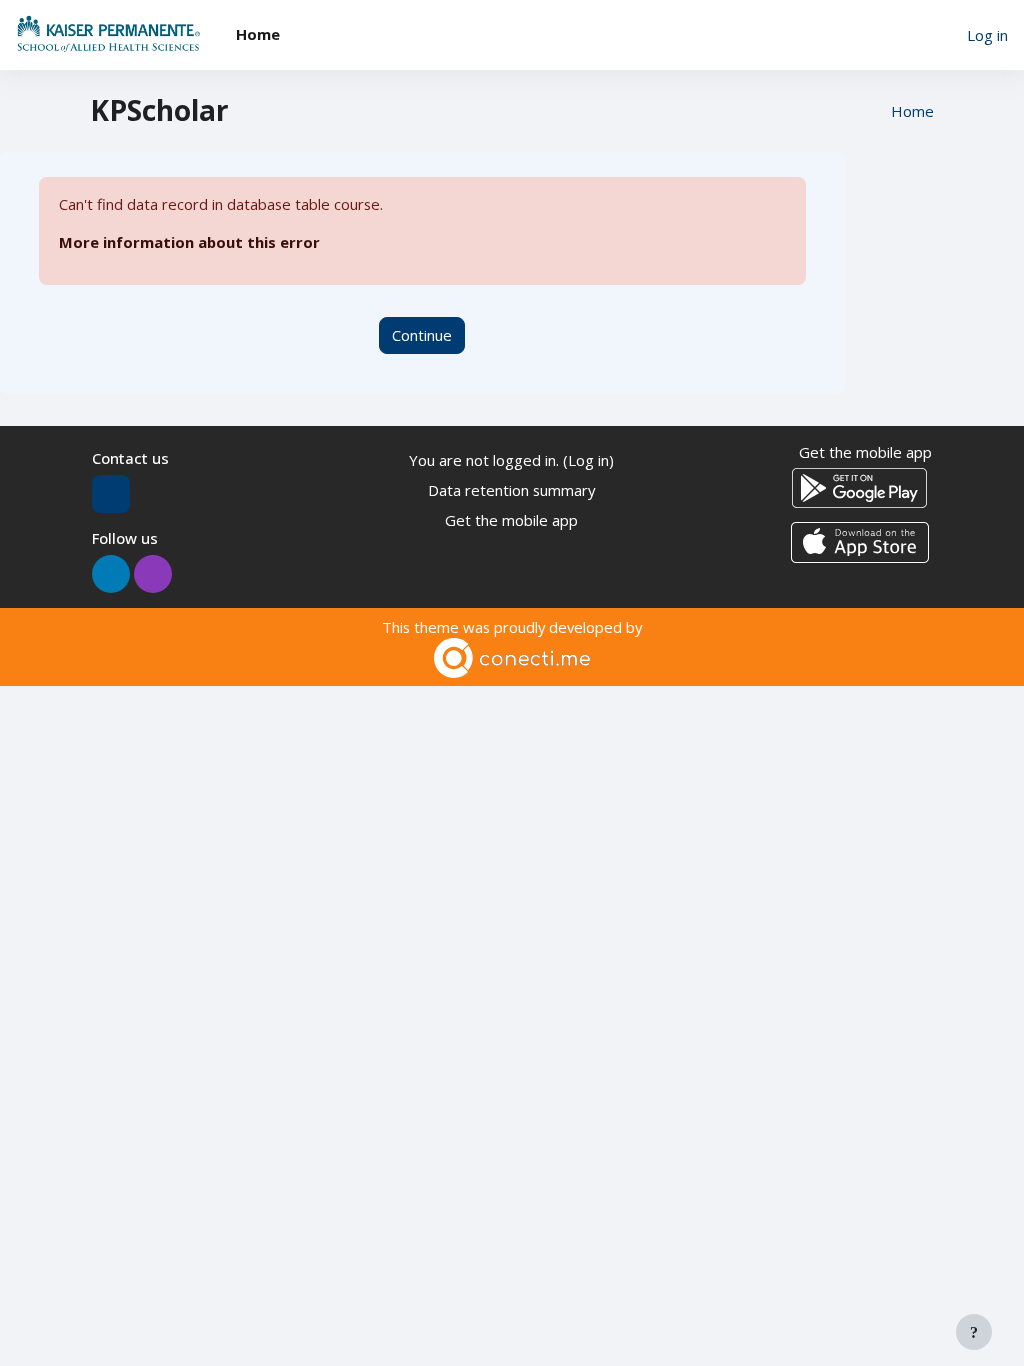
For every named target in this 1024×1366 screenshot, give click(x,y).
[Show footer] (974, 1332)
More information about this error (189, 242)
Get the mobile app (511, 520)
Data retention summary (511, 490)
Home (912, 111)
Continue (422, 335)
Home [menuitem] (258, 34)
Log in (987, 35)
